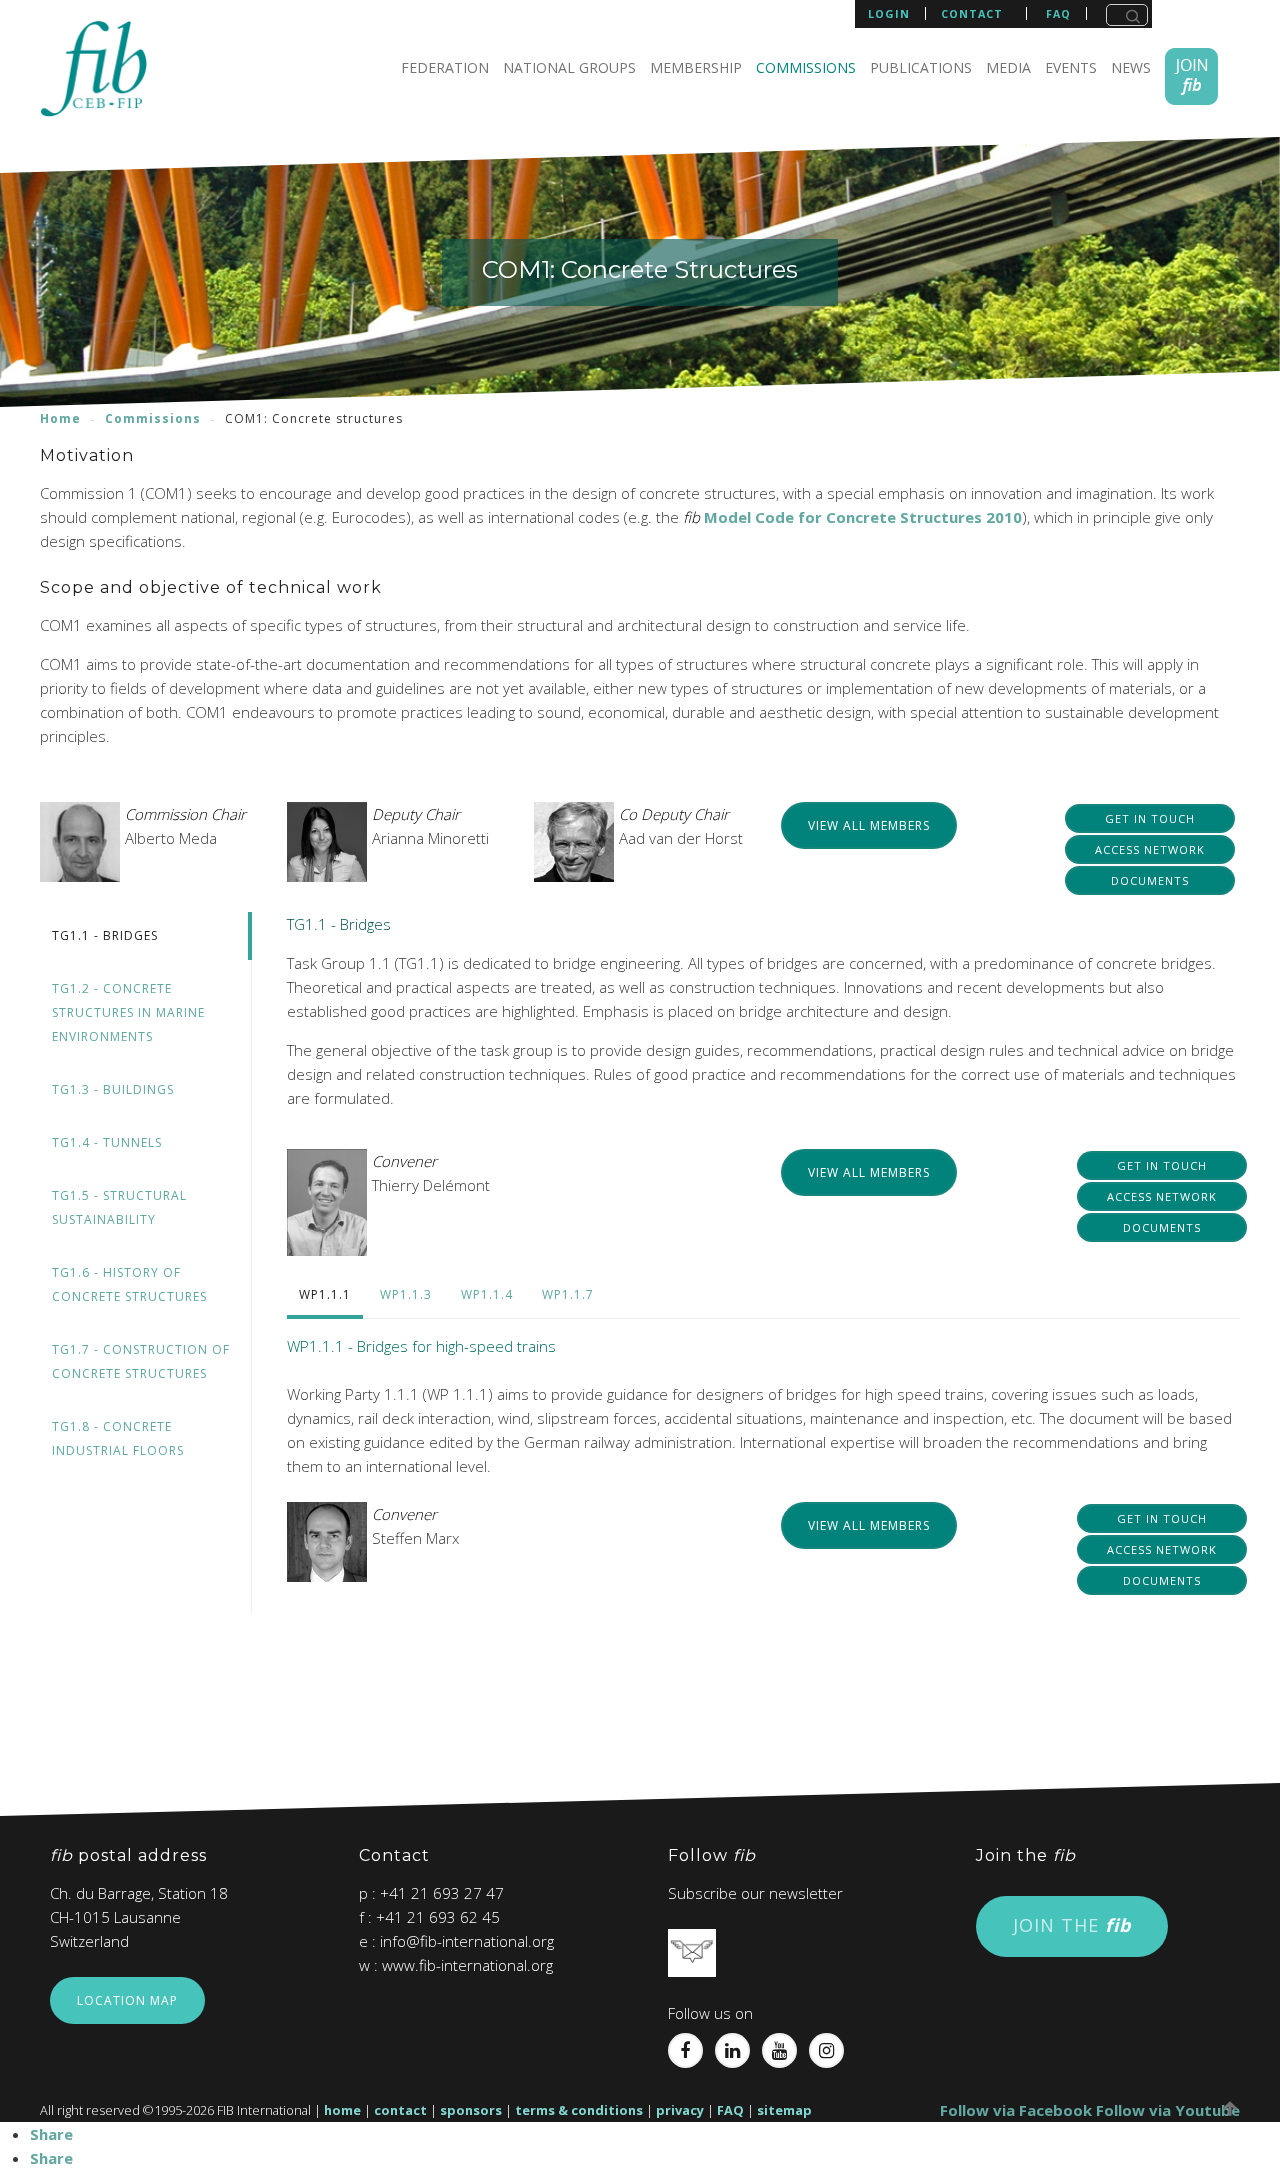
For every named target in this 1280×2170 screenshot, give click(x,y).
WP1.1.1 (325, 1294)
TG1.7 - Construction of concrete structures (141, 1361)
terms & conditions (579, 2110)
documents (1150, 880)
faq (1058, 14)
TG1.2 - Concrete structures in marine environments (128, 1012)
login (889, 13)
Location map (127, 2000)
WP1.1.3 (406, 1294)
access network (1150, 849)
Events (1071, 67)
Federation (445, 67)
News (1131, 67)
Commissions (806, 67)
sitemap (784, 2110)
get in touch (1150, 818)
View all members (869, 825)
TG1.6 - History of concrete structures (129, 1284)
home (342, 2110)
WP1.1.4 (487, 1294)
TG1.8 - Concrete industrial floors (118, 1438)
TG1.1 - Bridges (105, 935)
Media (1008, 67)
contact (972, 14)
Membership (696, 67)
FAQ (730, 2110)
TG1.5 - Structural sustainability (119, 1207)
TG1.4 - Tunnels (107, 1142)
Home (60, 418)
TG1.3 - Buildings (113, 1089)
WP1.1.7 (568, 1294)
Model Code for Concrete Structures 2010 (863, 517)
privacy (680, 2110)
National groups (569, 67)
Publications (921, 67)
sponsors (471, 2110)
